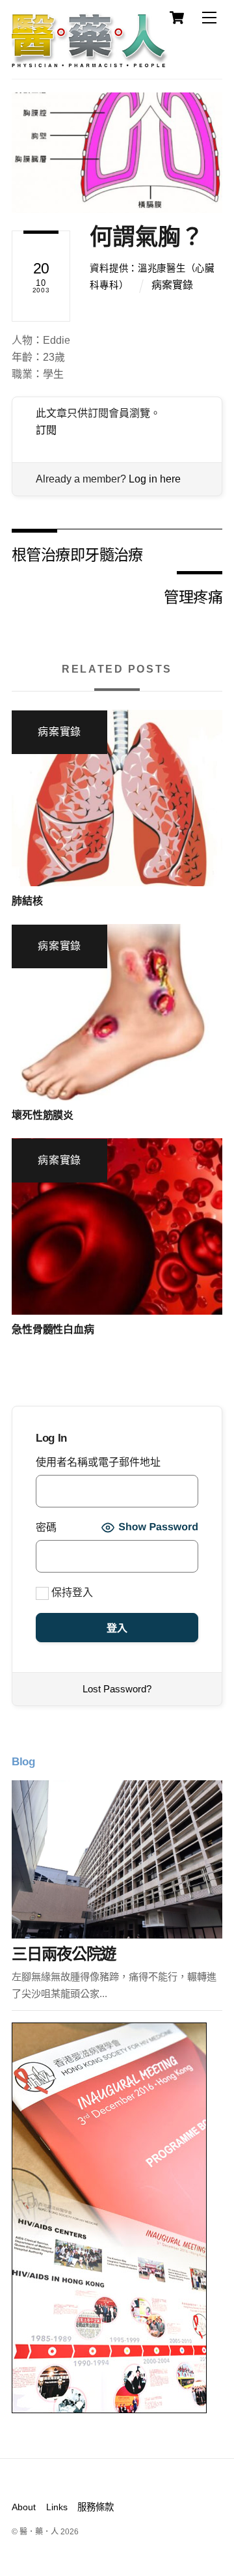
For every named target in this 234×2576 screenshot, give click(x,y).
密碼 (46, 1527)
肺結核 (27, 901)
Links (57, 2507)
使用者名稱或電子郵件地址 (98, 1462)
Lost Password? (117, 1689)
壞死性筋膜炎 (43, 1115)
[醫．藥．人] (90, 62)
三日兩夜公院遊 (64, 1954)
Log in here (155, 479)
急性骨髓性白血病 (53, 1329)
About (24, 2507)
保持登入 (71, 1592)
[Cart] (177, 18)
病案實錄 (172, 285)
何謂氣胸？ (147, 237)
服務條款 (96, 2507)
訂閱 (46, 430)
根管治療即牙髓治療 (77, 554)
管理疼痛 (193, 596)
